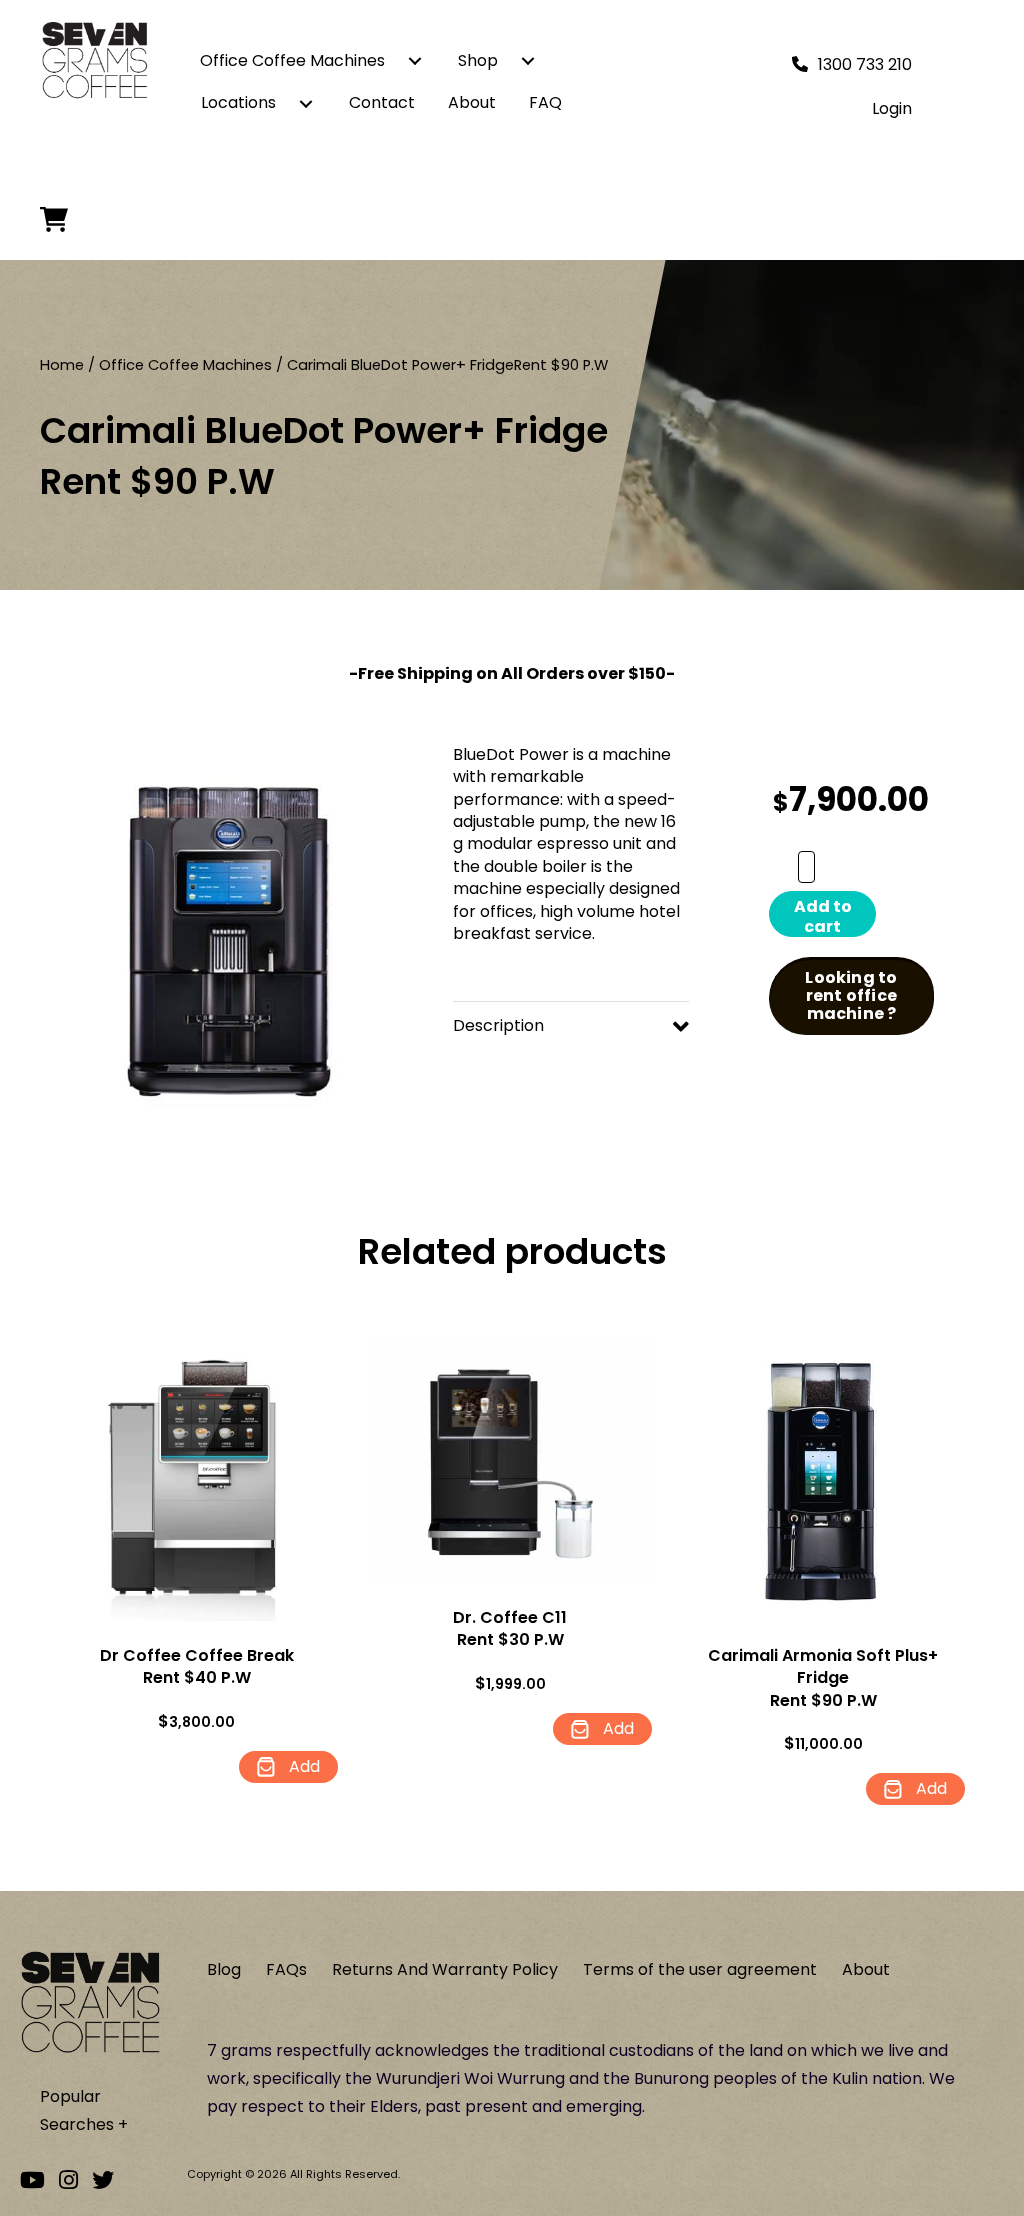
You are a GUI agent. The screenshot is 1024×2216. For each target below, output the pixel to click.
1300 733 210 (865, 64)
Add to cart (823, 916)
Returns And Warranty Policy (445, 1969)
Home (62, 365)
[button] (571, 1025)
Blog (224, 1969)
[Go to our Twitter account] (103, 2180)
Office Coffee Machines (292, 60)
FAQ (545, 102)
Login (892, 108)
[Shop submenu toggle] (528, 61)
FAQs (286, 1969)
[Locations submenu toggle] (306, 103)
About (472, 102)
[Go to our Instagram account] (68, 2180)
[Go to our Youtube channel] (32, 2180)
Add (302, 1766)
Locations (238, 102)
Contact (382, 102)
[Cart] (59, 219)
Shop (478, 60)
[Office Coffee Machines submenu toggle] (415, 61)
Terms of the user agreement (700, 1969)
